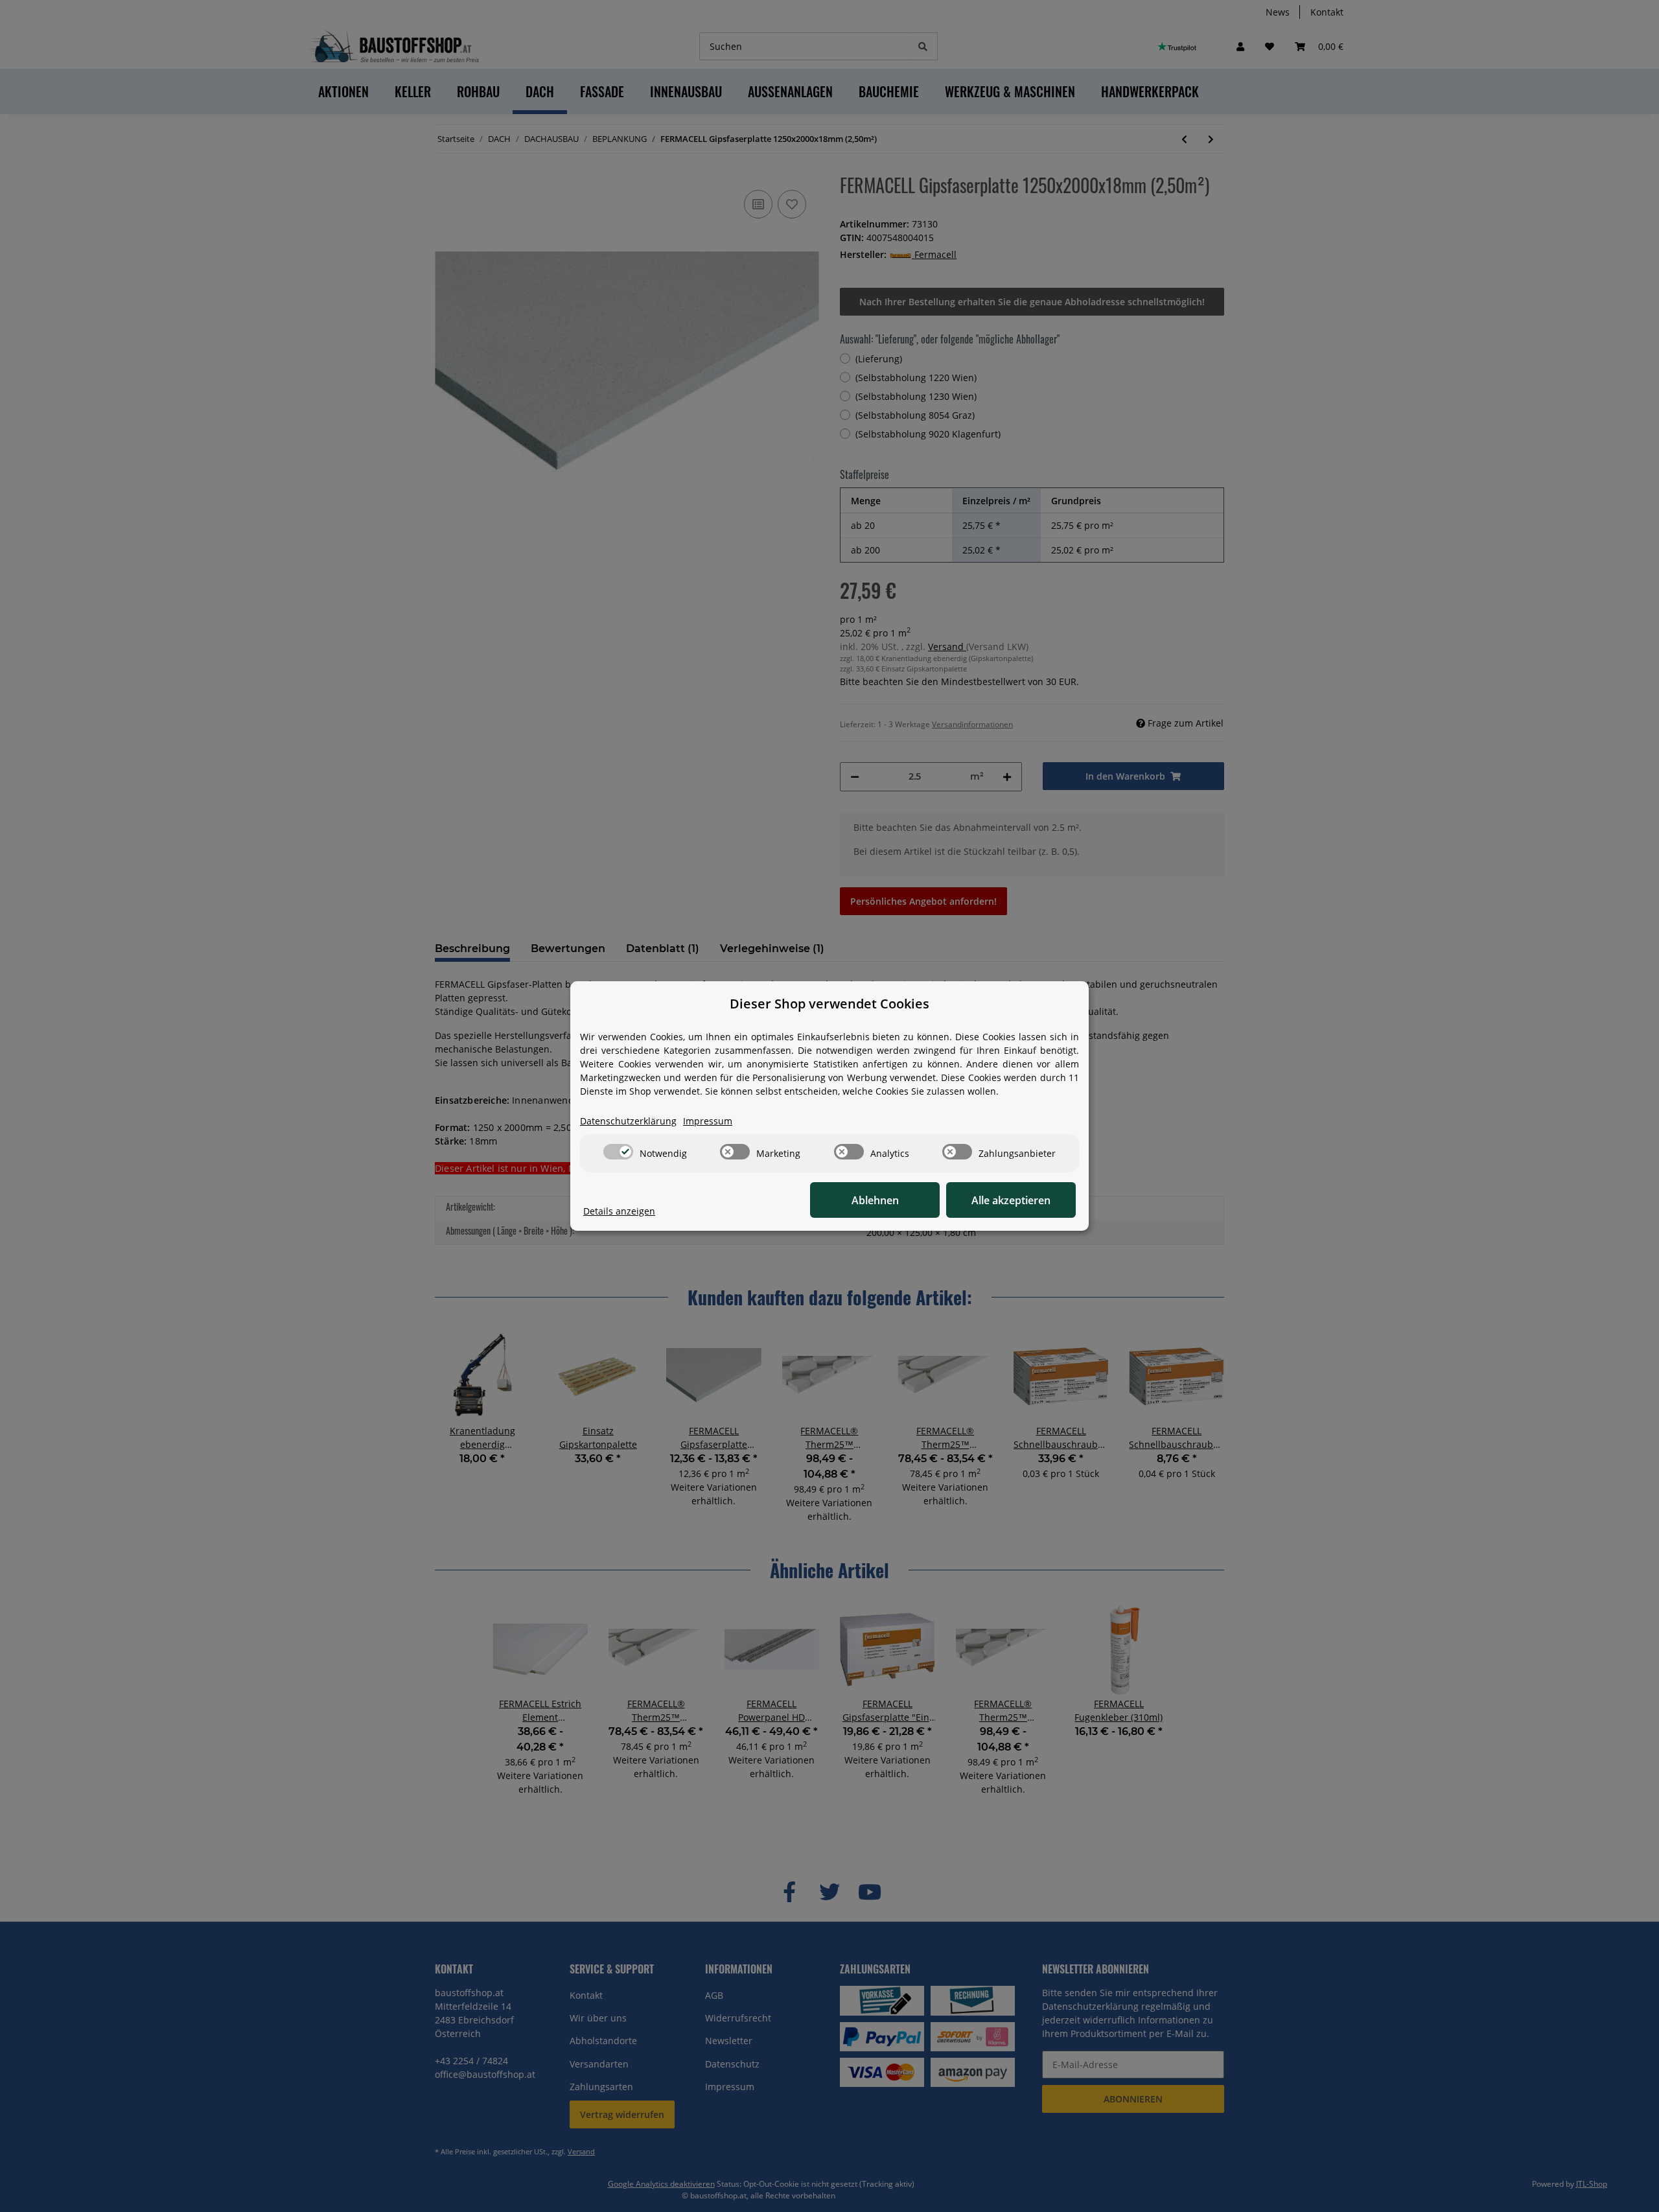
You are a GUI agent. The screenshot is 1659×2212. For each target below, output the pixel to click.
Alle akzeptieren (1011, 1200)
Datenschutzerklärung (628, 1121)
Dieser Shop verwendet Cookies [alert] (829, 1004)
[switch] (618, 1152)
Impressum (708, 1121)
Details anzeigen (619, 1211)
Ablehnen (875, 1200)
